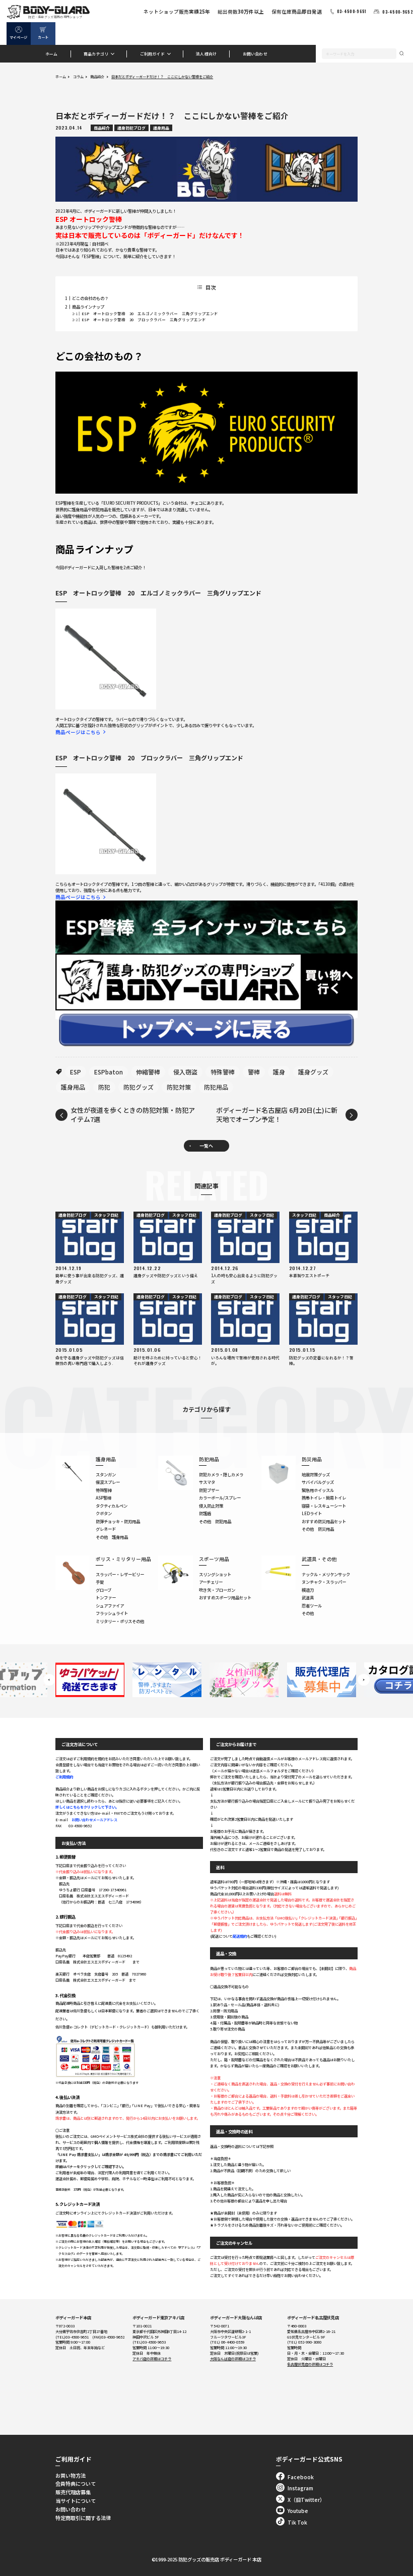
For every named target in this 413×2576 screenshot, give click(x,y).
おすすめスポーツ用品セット (225, 1597)
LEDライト (312, 1513)
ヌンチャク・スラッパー (324, 1582)
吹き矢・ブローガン (217, 1590)
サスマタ (207, 1482)
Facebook (301, 2477)
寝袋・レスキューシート (324, 1506)
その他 (308, 1613)
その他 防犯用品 (215, 1521)
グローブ (104, 1590)
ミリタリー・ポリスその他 (120, 1621)
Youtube (298, 2511)
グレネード (106, 1529)
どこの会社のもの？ (90, 298)
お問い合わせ (255, 54)
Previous (49, 1680)
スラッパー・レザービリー (120, 1574)
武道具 (308, 1597)
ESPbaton (109, 1072)
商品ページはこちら (78, 732)
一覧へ (206, 1146)
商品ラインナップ (88, 307)
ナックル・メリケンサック (326, 1574)
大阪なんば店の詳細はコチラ (233, 2359)
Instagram (300, 2488)
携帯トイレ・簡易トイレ (324, 1497)
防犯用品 (216, 1087)
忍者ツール (312, 1605)
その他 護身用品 (112, 1537)
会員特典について (76, 2483)
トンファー (106, 1597)
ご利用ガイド (152, 54)
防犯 (104, 1087)
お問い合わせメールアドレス (94, 1820)
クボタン (104, 1513)
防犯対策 (179, 1087)
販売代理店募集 (73, 2492)
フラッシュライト (112, 1613)
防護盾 (205, 1513)
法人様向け (206, 54)
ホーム (52, 54)
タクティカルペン (112, 1506)
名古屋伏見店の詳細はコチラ (310, 2364)
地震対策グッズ (316, 1474)
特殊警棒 (223, 1072)
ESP (76, 1072)
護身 (279, 1072)
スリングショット (215, 1574)
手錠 (100, 1582)
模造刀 (308, 1590)
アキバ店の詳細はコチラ (152, 2359)
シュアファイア (110, 1605)
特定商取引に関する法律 (83, 2518)
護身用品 (73, 1087)
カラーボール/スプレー (220, 1497)
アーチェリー (211, 1582)
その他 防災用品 (318, 1529)
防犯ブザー (209, 1490)
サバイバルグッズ (318, 1482)
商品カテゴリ (96, 54)
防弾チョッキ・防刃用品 (118, 1521)
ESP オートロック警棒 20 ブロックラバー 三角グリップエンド (144, 319)
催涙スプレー (108, 1482)
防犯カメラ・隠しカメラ (221, 1474)
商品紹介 (97, 77)
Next (363, 1680)
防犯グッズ (139, 1087)
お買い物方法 (71, 2475)
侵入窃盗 (185, 1072)
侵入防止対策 (211, 1506)
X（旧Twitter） (306, 2500)
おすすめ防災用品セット (324, 1521)
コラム (78, 77)
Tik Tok (297, 2522)
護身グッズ (313, 1072)
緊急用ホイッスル (318, 1490)
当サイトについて (76, 2501)
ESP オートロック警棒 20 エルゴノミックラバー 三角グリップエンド (150, 313)
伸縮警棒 (148, 1072)
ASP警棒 (104, 1497)
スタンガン (106, 1474)
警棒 (254, 1072)
